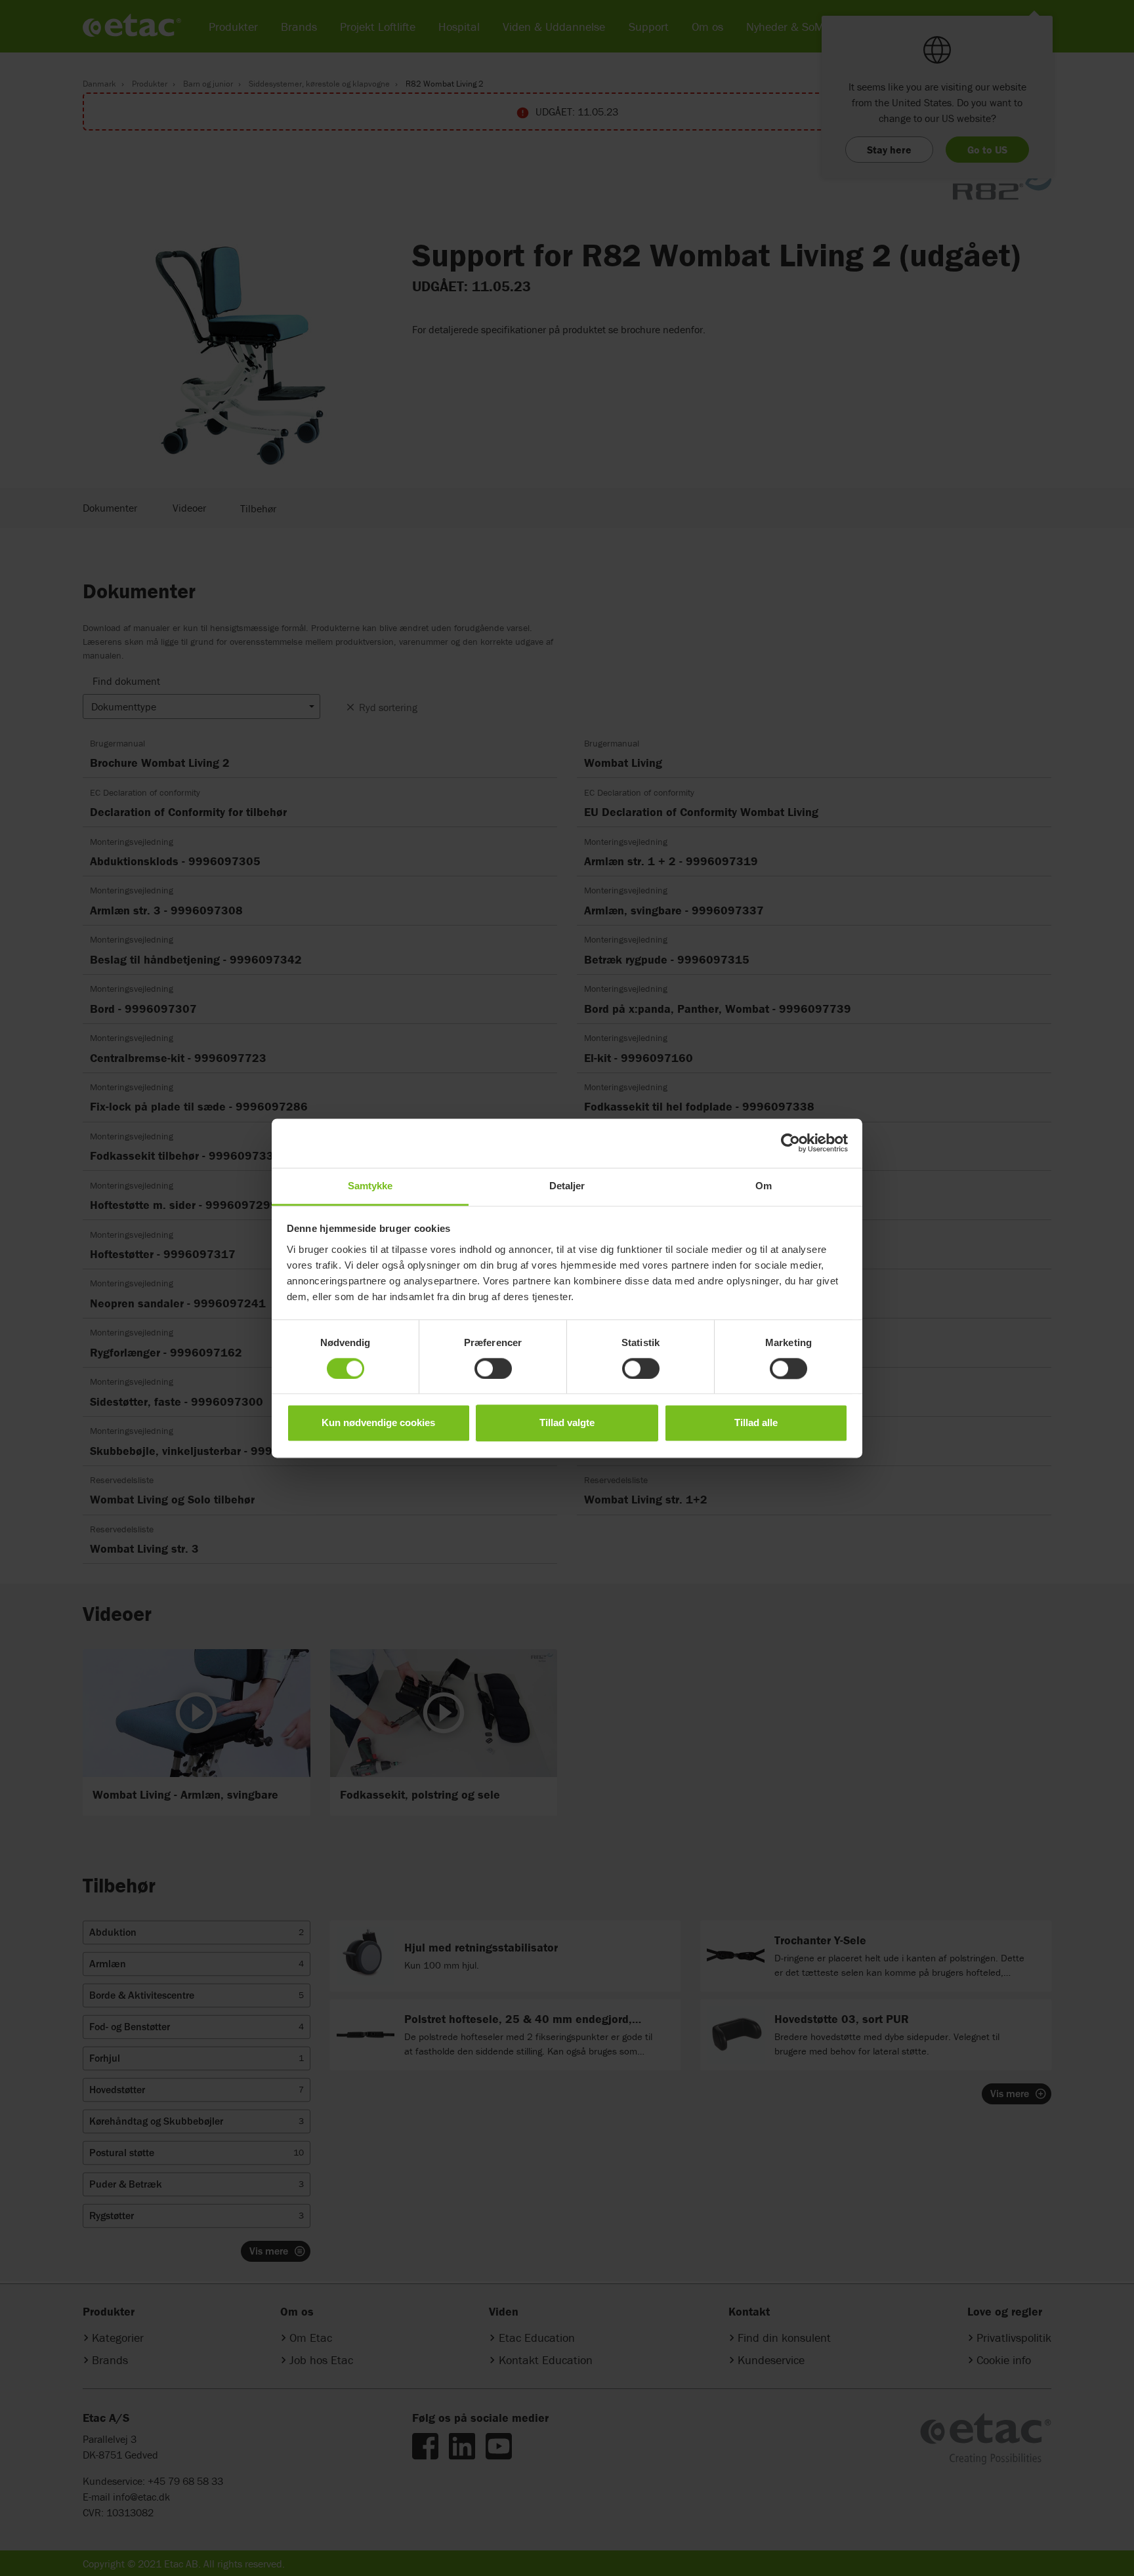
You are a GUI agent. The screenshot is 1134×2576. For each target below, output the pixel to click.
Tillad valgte (567, 1423)
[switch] (493, 1368)
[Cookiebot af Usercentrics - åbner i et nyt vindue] (790, 1143)
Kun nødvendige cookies (378, 1423)
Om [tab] (764, 1186)
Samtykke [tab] (370, 1186)
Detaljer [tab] (567, 1186)
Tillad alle (756, 1423)
